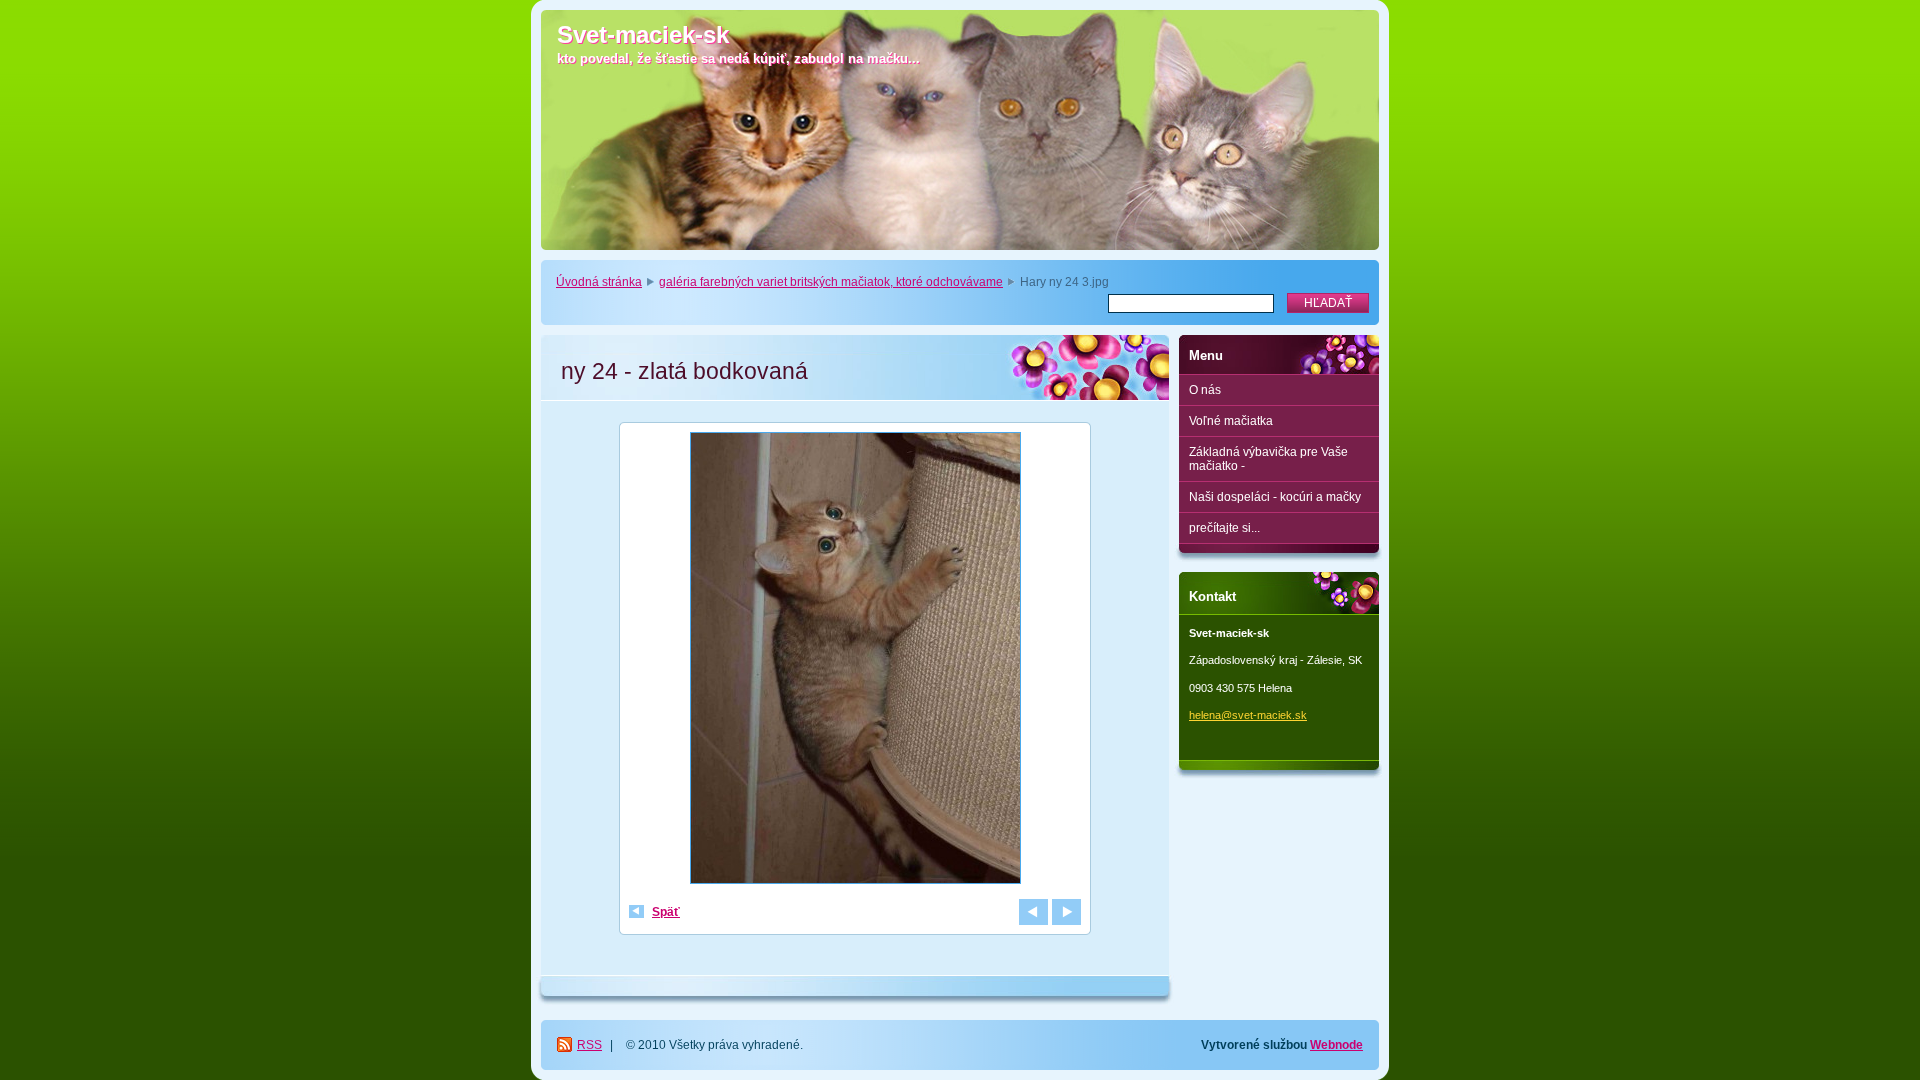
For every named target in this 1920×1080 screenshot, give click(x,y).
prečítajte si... (1224, 528)
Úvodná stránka (599, 282)
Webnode (1336, 1045)
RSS (589, 1045)
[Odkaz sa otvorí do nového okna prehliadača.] (855, 660)
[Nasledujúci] (1066, 912)
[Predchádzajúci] (1033, 912)
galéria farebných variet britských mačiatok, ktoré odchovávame (831, 282)
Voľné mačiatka (1231, 421)
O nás (1205, 390)
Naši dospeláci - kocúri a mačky (1275, 497)
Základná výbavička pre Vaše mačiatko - (1268, 459)
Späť (666, 912)
